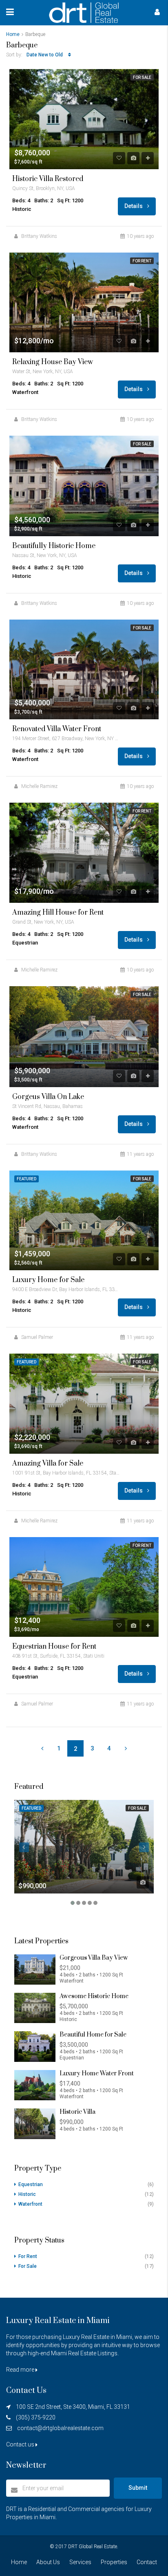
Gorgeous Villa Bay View (94, 1958)
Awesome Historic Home (94, 1996)
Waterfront (30, 2204)
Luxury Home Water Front (97, 2074)
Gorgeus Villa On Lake (48, 1097)
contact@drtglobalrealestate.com (60, 2428)
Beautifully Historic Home (54, 546)
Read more (21, 2370)
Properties (114, 2562)
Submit (138, 2488)
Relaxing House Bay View (53, 362)
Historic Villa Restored (48, 179)
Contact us (21, 2444)
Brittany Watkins (39, 236)
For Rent (142, 261)
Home (19, 2562)
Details (134, 206)
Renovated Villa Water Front (57, 729)
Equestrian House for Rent (54, 1647)
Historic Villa (77, 2112)
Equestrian (31, 2184)
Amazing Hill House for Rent (58, 913)
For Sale (142, 77)
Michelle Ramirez (39, 786)
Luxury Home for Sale (48, 1280)
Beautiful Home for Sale (93, 2035)
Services (80, 2562)
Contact (147, 2562)
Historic (27, 2194)
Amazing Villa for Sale (48, 1464)
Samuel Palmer (37, 1337)
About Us (48, 2562)
